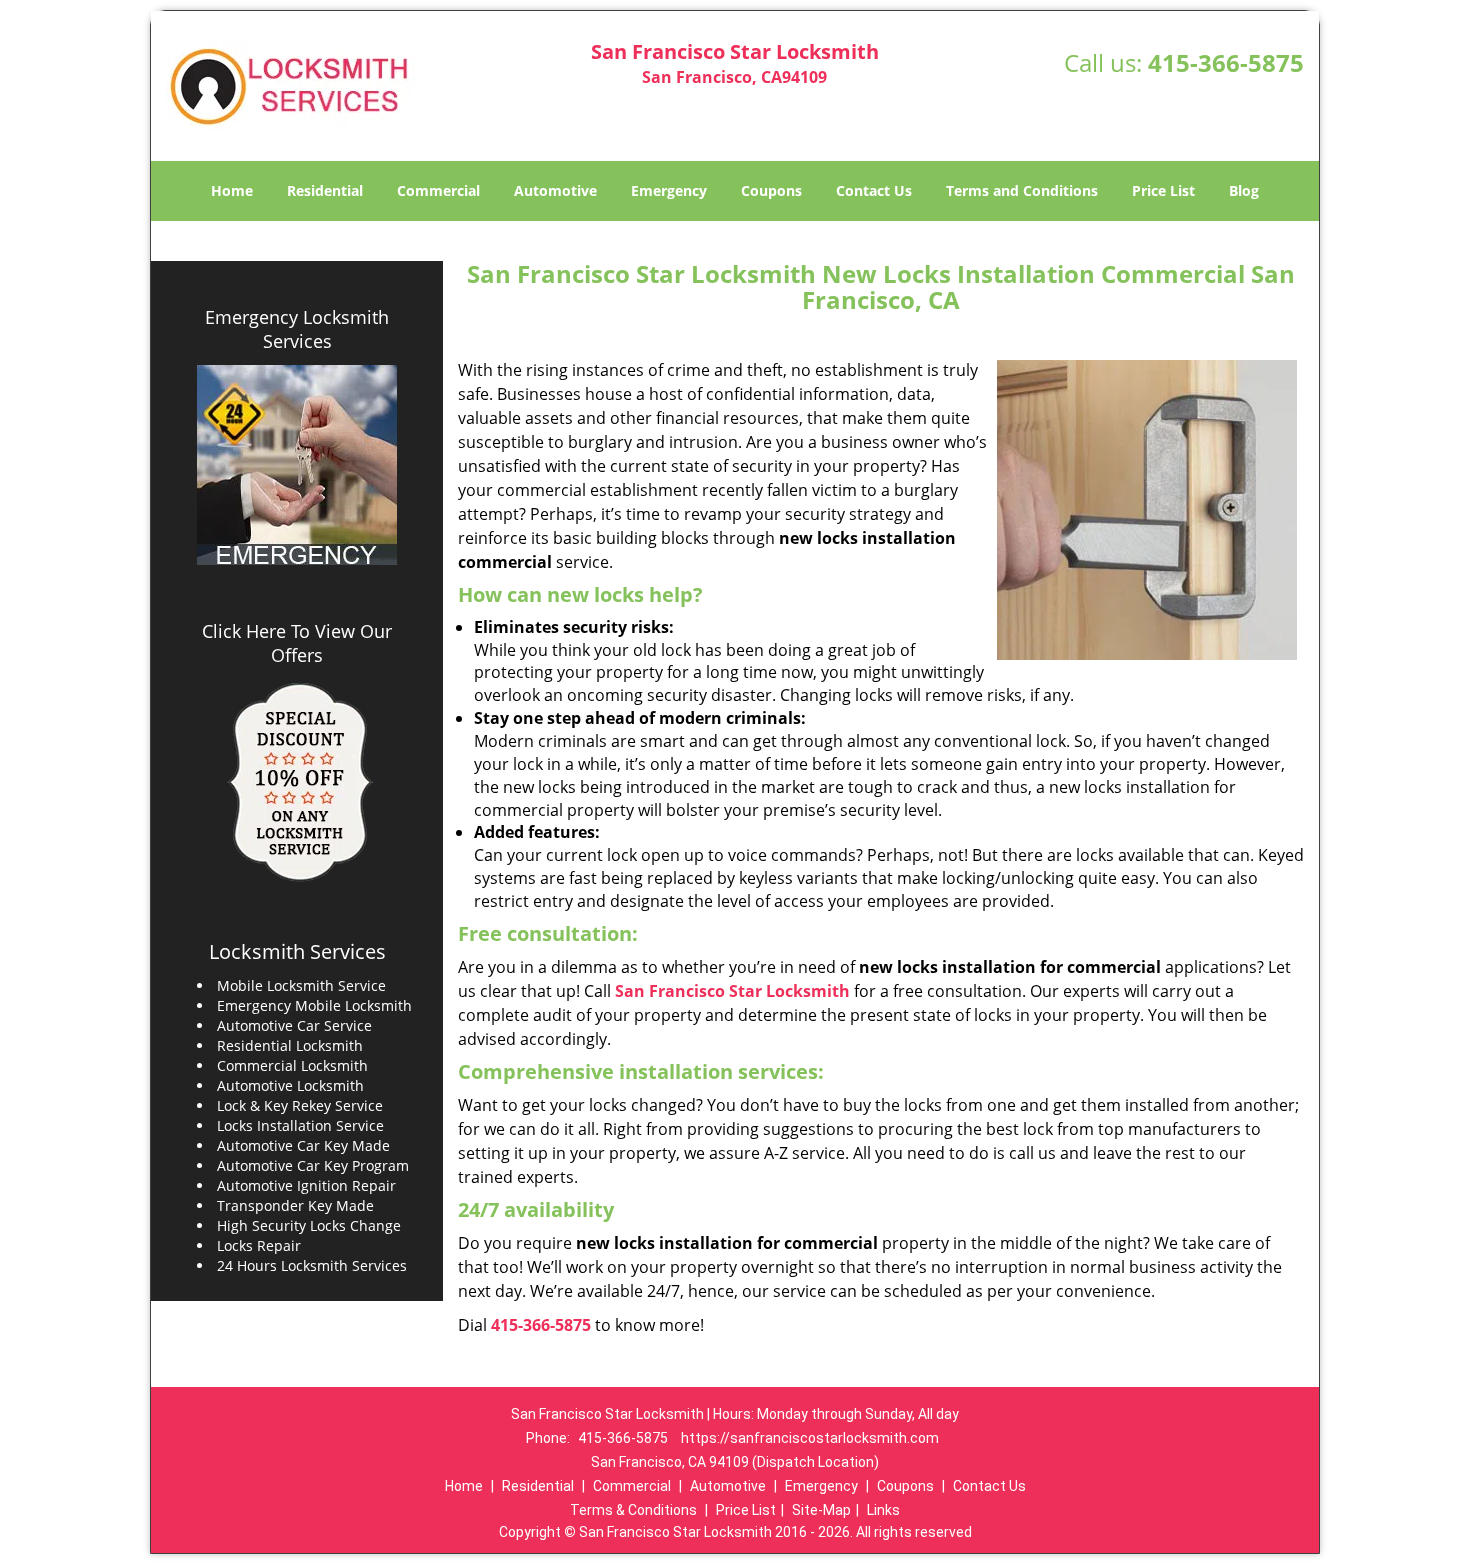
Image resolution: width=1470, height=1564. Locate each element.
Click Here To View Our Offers (297, 643)
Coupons (771, 190)
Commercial (438, 190)
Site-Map (821, 1510)
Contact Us (874, 190)
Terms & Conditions (633, 1510)
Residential (325, 190)
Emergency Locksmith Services (297, 329)
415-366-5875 (1226, 62)
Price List (1163, 190)
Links (883, 1510)
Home (232, 190)
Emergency (669, 190)
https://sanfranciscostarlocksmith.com (810, 1438)
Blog (1244, 190)
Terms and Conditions (1022, 190)
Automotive (555, 190)
